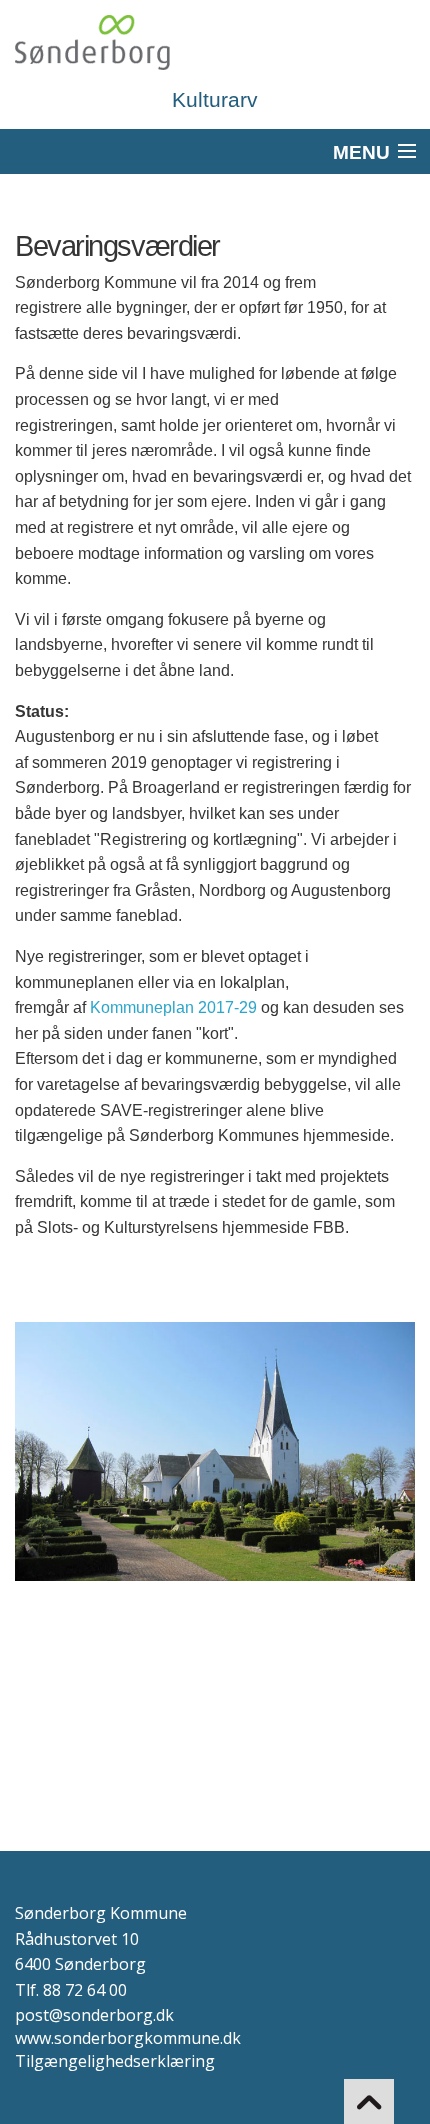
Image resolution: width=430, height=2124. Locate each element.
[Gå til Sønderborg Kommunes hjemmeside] (215, 42)
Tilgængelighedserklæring (115, 2061)
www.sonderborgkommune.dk (128, 2038)
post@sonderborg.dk (94, 2015)
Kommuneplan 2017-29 (173, 1007)
